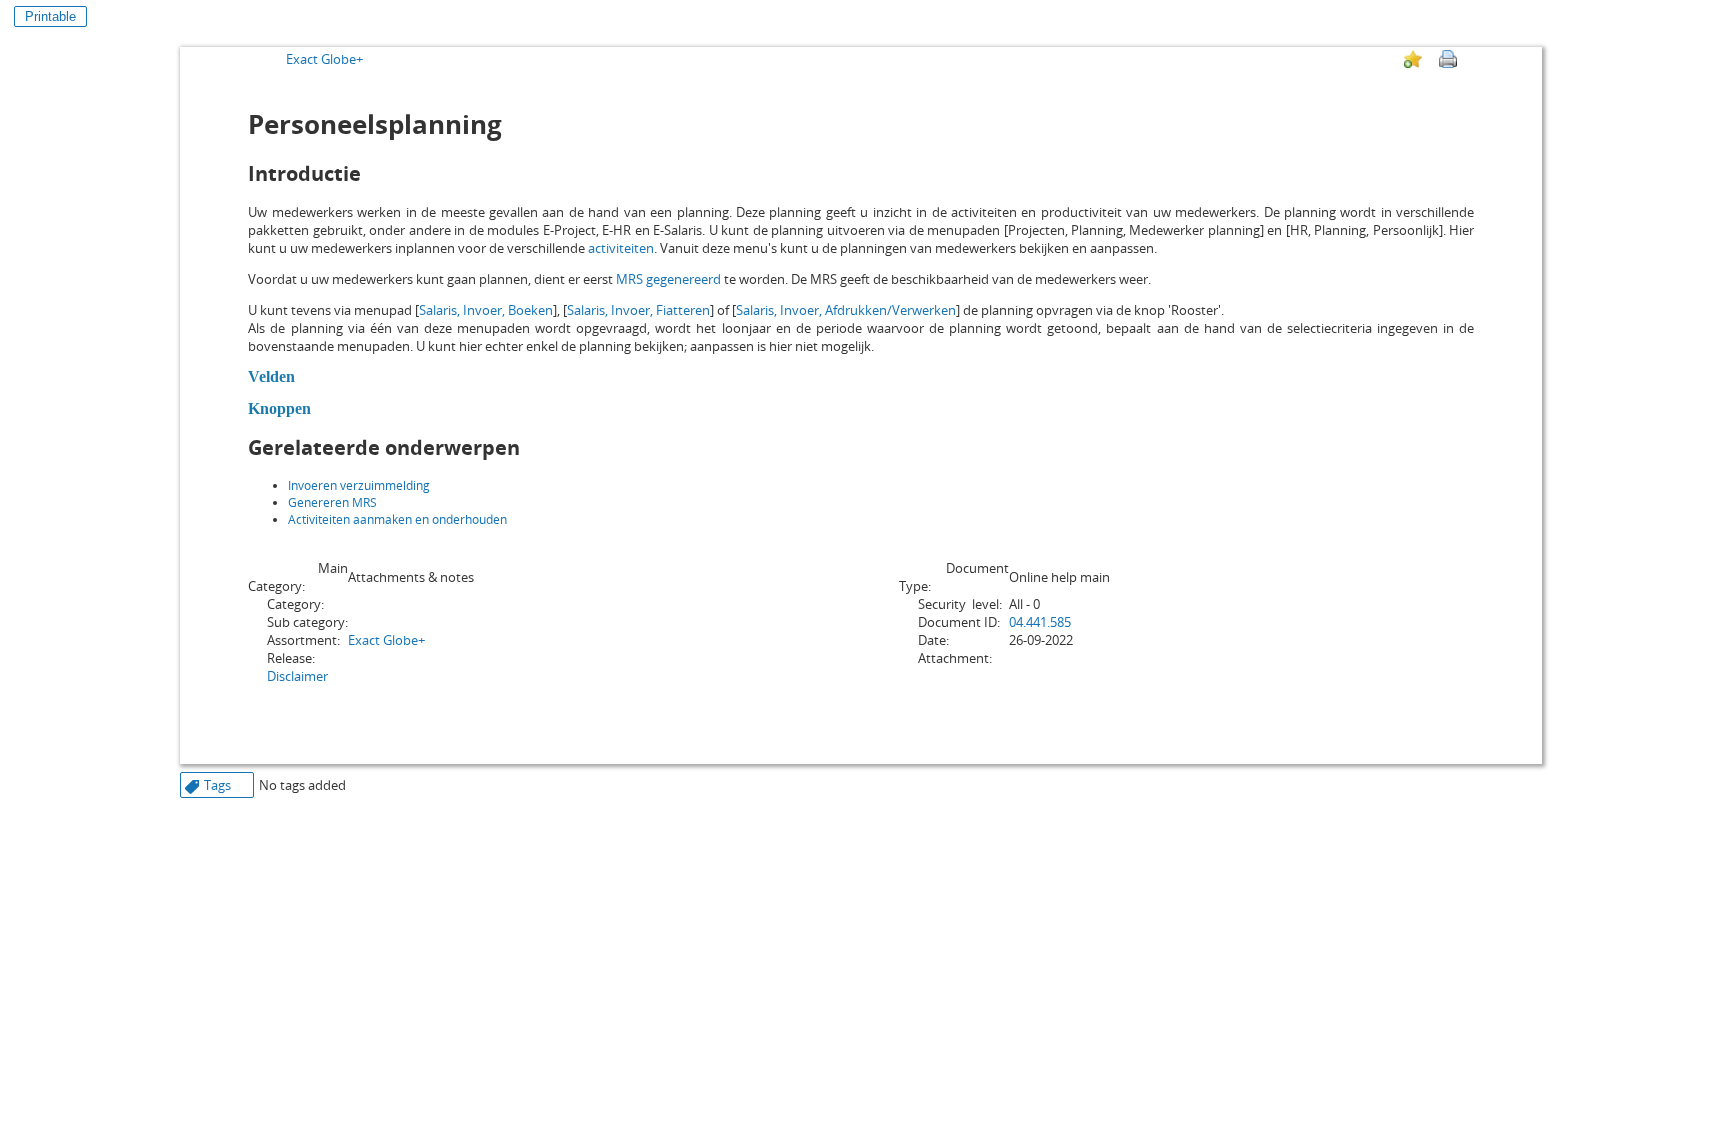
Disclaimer (297, 676)
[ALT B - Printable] (1448, 59)
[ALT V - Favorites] (1413, 59)
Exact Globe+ (324, 59)
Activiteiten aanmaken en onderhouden (397, 519)
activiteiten (621, 248)
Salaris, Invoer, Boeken (486, 310)
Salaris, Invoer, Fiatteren (638, 310)
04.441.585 (1040, 622)
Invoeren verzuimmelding (359, 485)
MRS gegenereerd (668, 279)
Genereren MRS (332, 502)
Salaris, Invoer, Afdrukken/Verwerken (846, 310)
